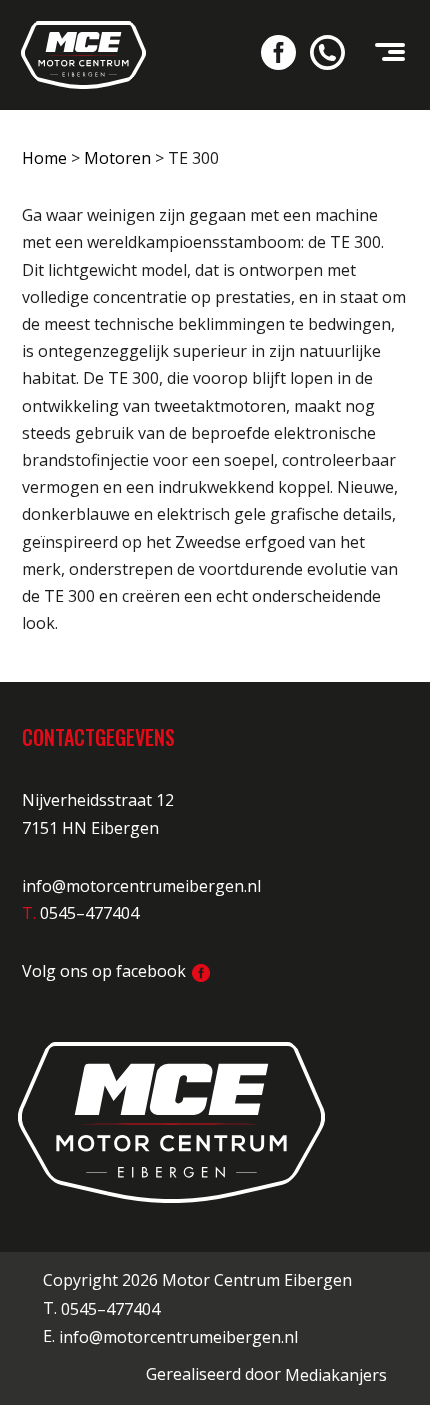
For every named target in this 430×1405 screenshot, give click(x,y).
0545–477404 (110, 1309)
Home (44, 158)
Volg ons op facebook (106, 971)
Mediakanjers (336, 1375)
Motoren (117, 158)
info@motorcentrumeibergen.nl (141, 886)
